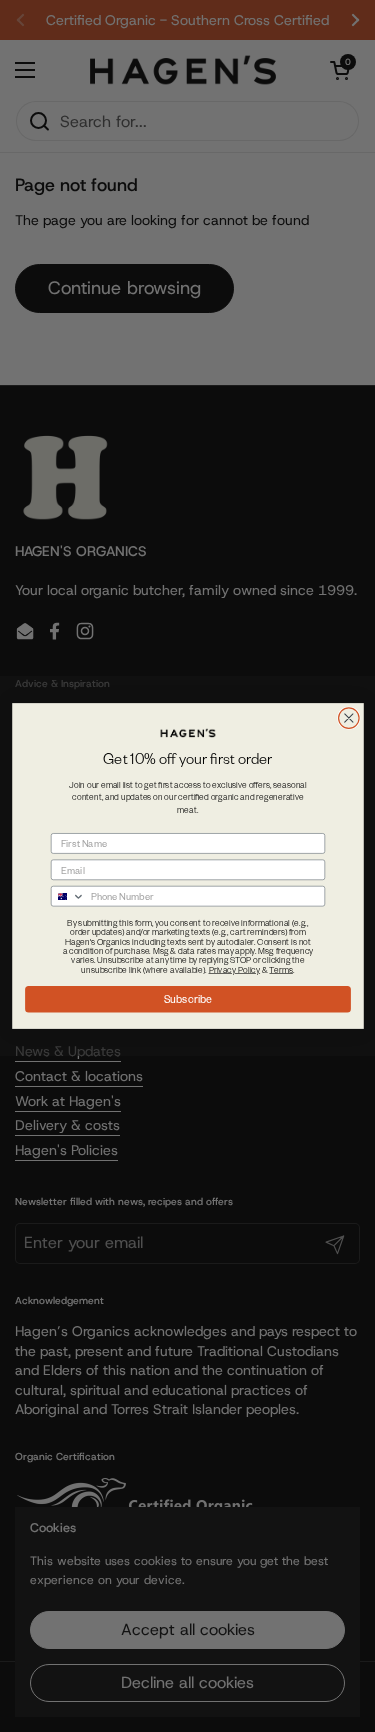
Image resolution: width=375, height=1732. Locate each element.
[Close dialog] (348, 718)
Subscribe (187, 999)
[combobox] (67, 896)
